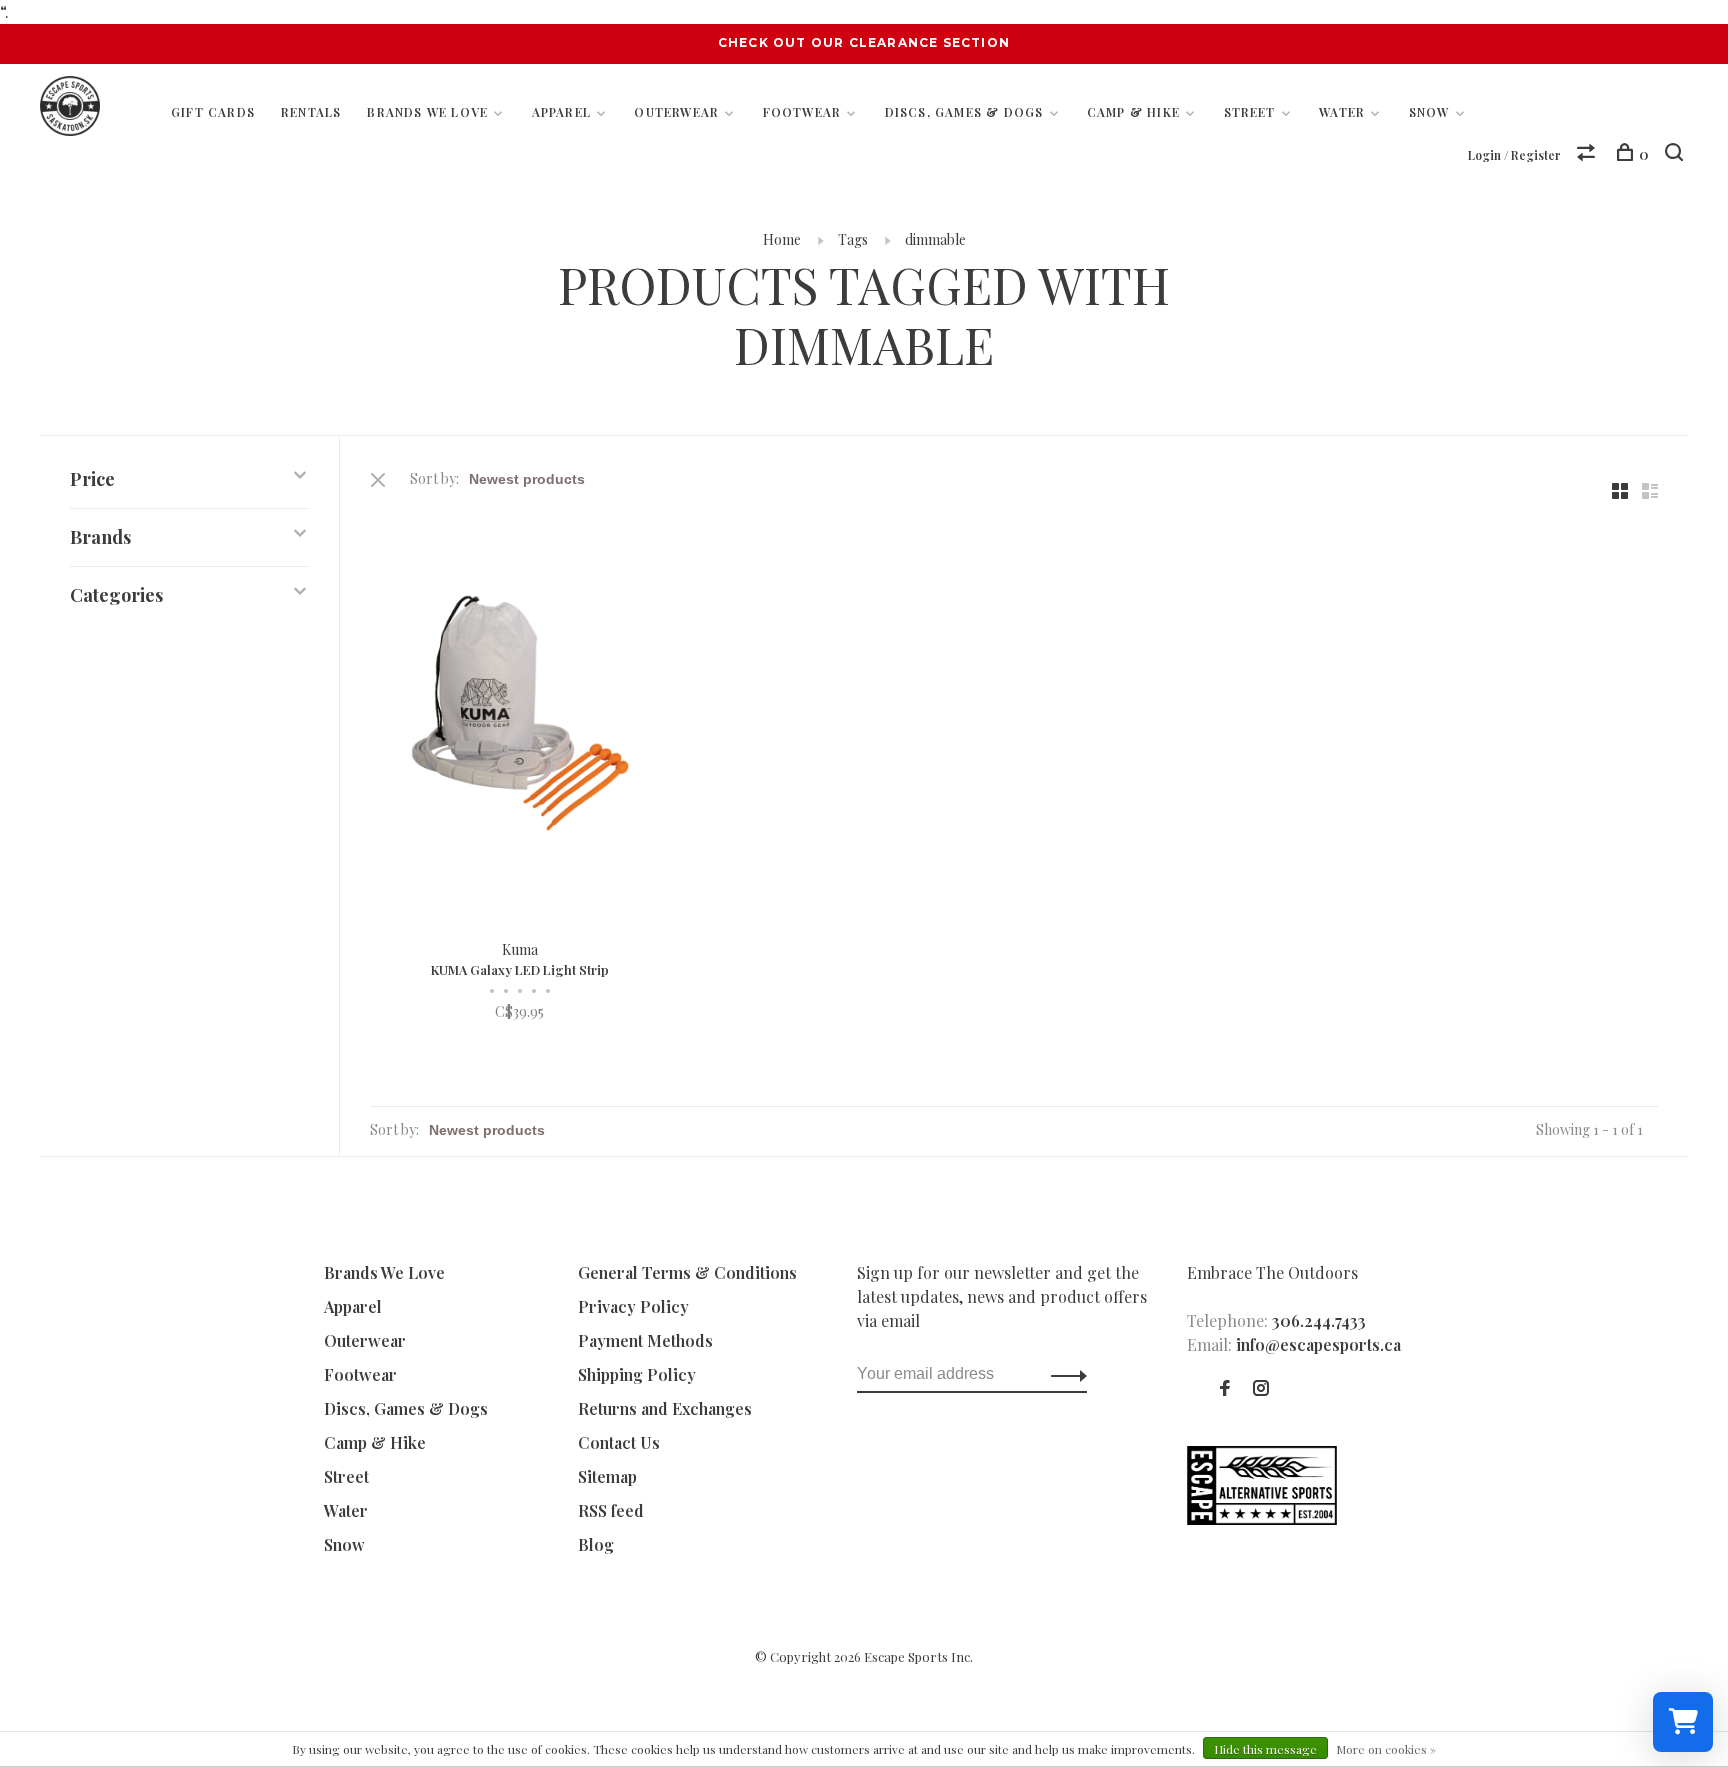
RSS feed (611, 1510)
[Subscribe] (1063, 1374)
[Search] (1676, 154)
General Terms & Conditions (687, 1272)
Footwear (802, 112)
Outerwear (676, 112)
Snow (1429, 112)
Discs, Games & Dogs (964, 112)
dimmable (935, 239)
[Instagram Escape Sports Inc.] (1261, 1388)
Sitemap (607, 1476)
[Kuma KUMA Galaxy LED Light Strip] (520, 716)
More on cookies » (1386, 1749)
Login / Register (1514, 155)
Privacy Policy (633, 1306)
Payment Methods (645, 1340)
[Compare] (1588, 154)
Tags (853, 239)
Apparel (561, 112)
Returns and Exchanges (665, 1408)
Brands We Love (427, 112)
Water (1342, 112)
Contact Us (619, 1442)
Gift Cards (213, 112)
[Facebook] (1225, 1388)
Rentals (311, 112)
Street (1250, 112)
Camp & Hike (1133, 112)
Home (782, 239)
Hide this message (1265, 1749)
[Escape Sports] (1262, 1518)
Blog (596, 1544)
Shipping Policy (637, 1374)
